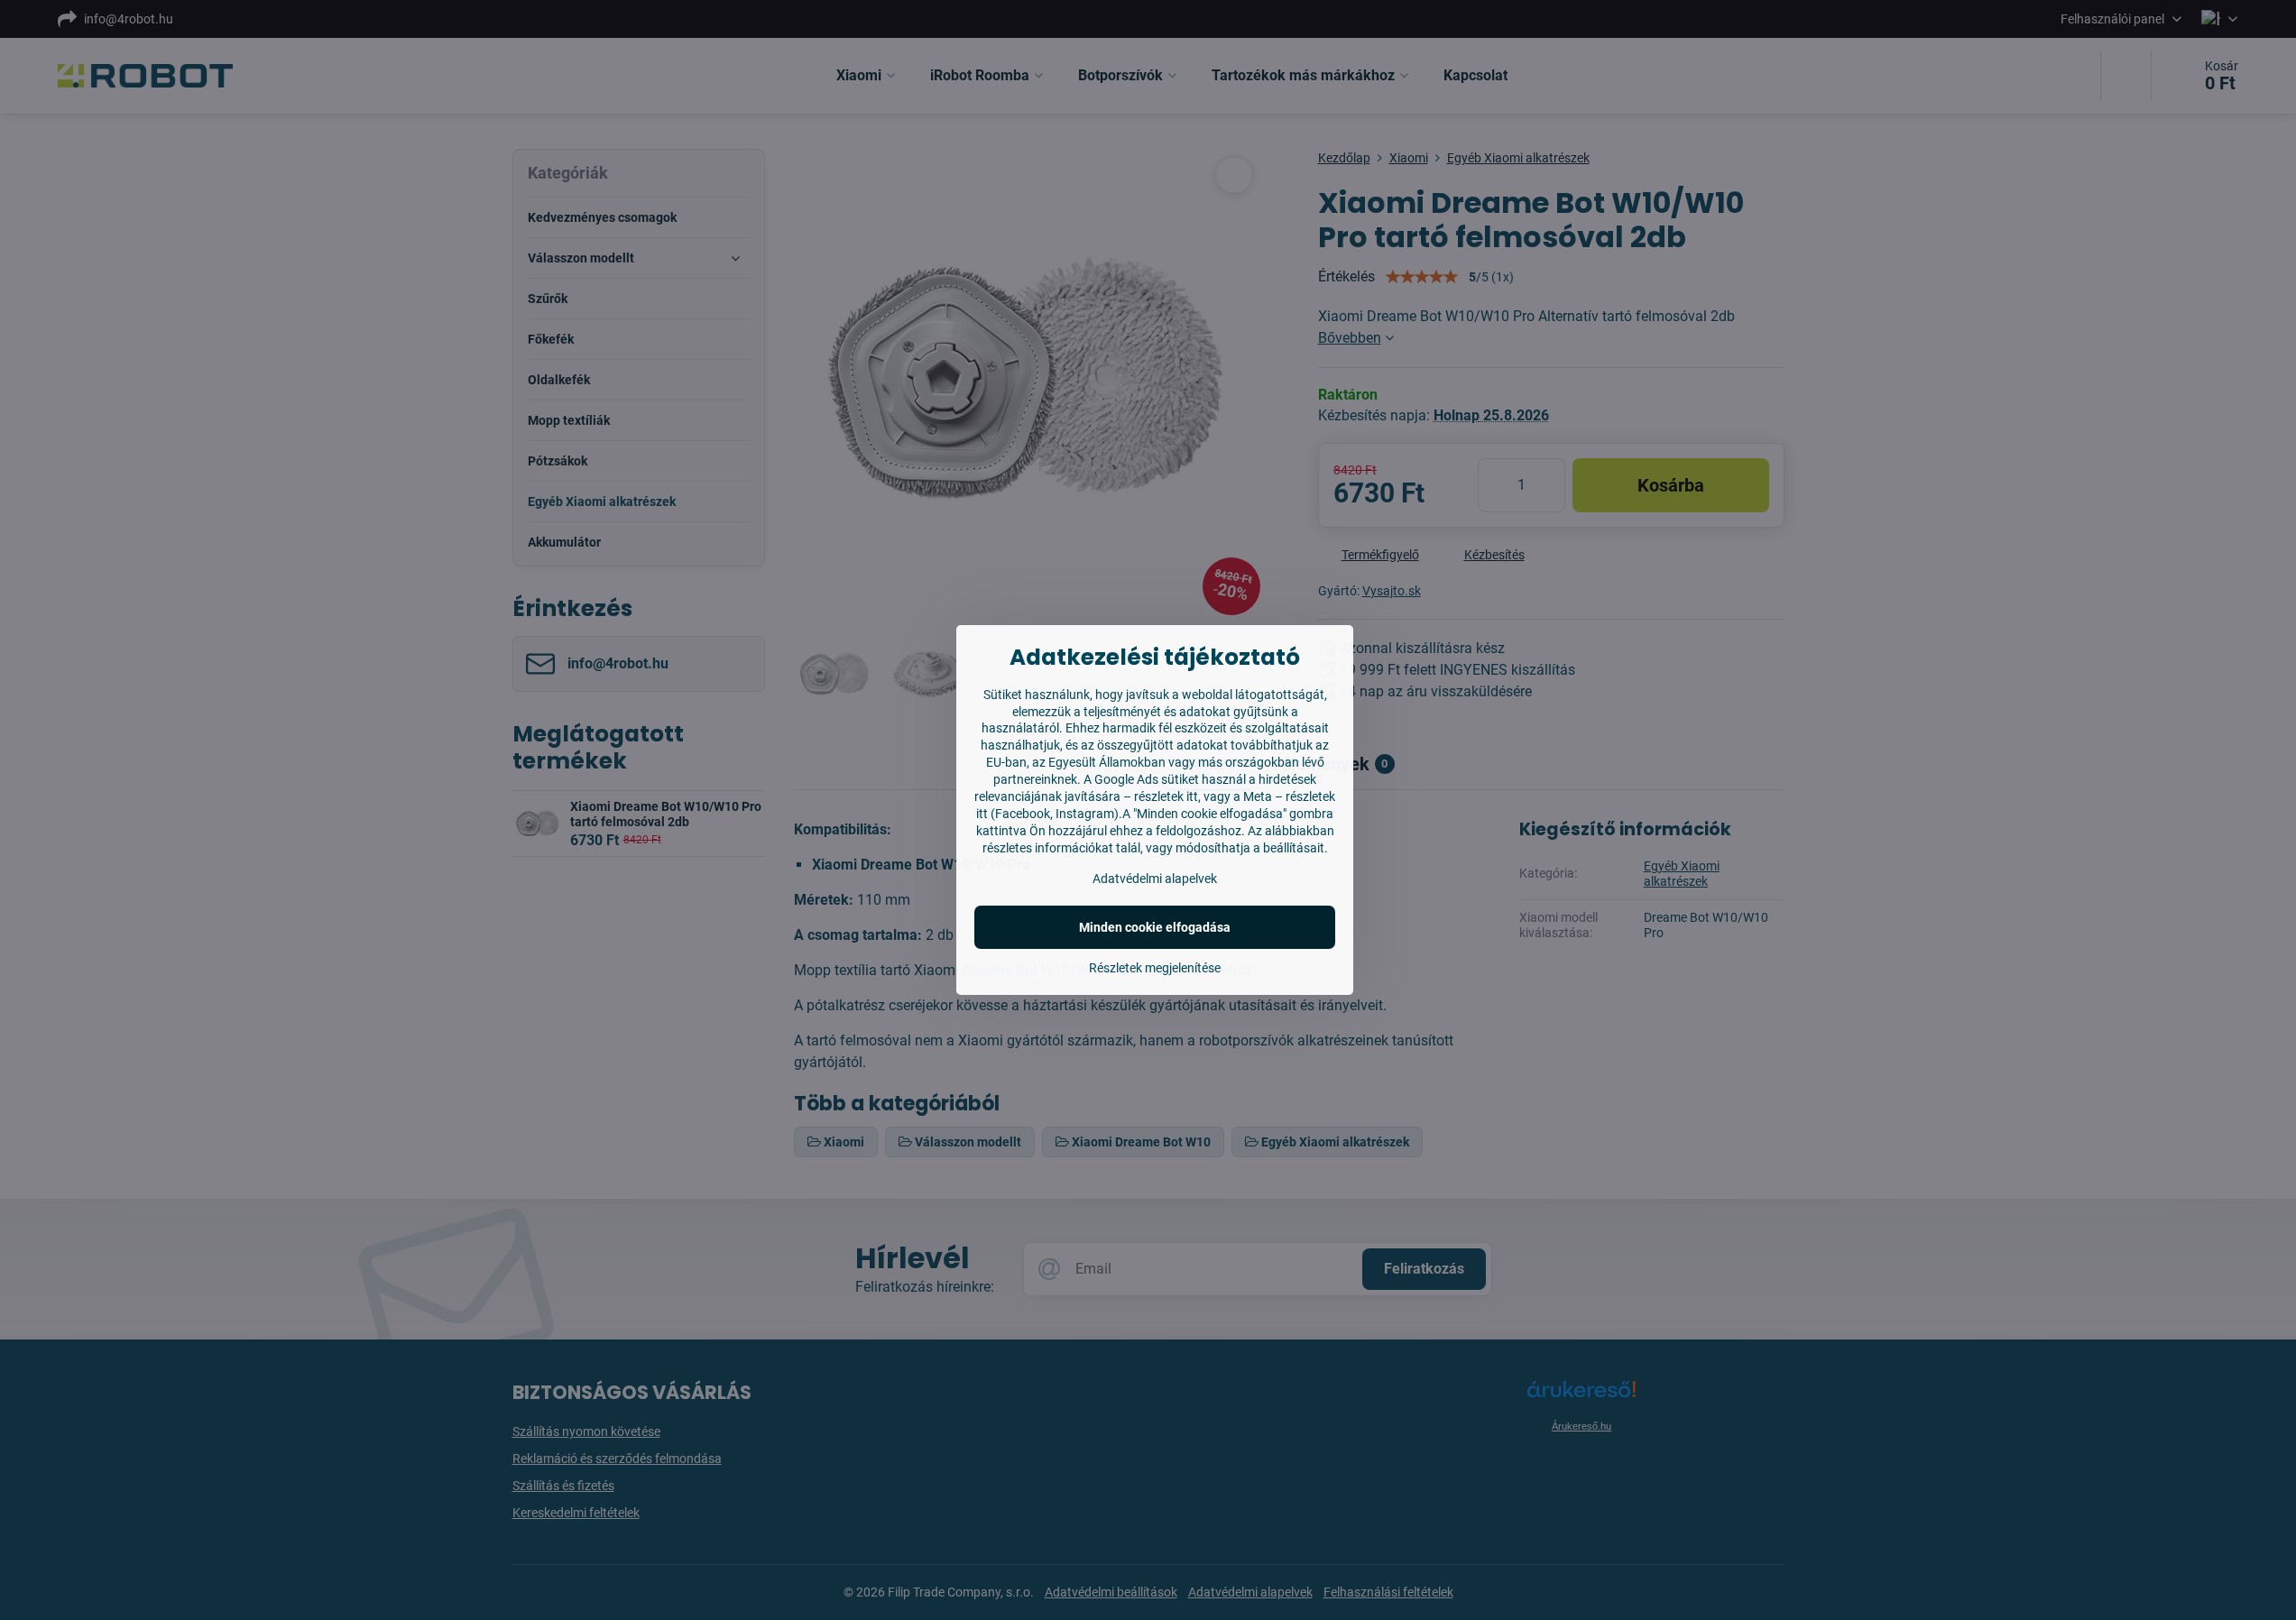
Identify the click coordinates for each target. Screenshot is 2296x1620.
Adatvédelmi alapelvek (1155, 879)
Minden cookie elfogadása (1155, 927)
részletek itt (1166, 796)
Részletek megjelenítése (1155, 968)
